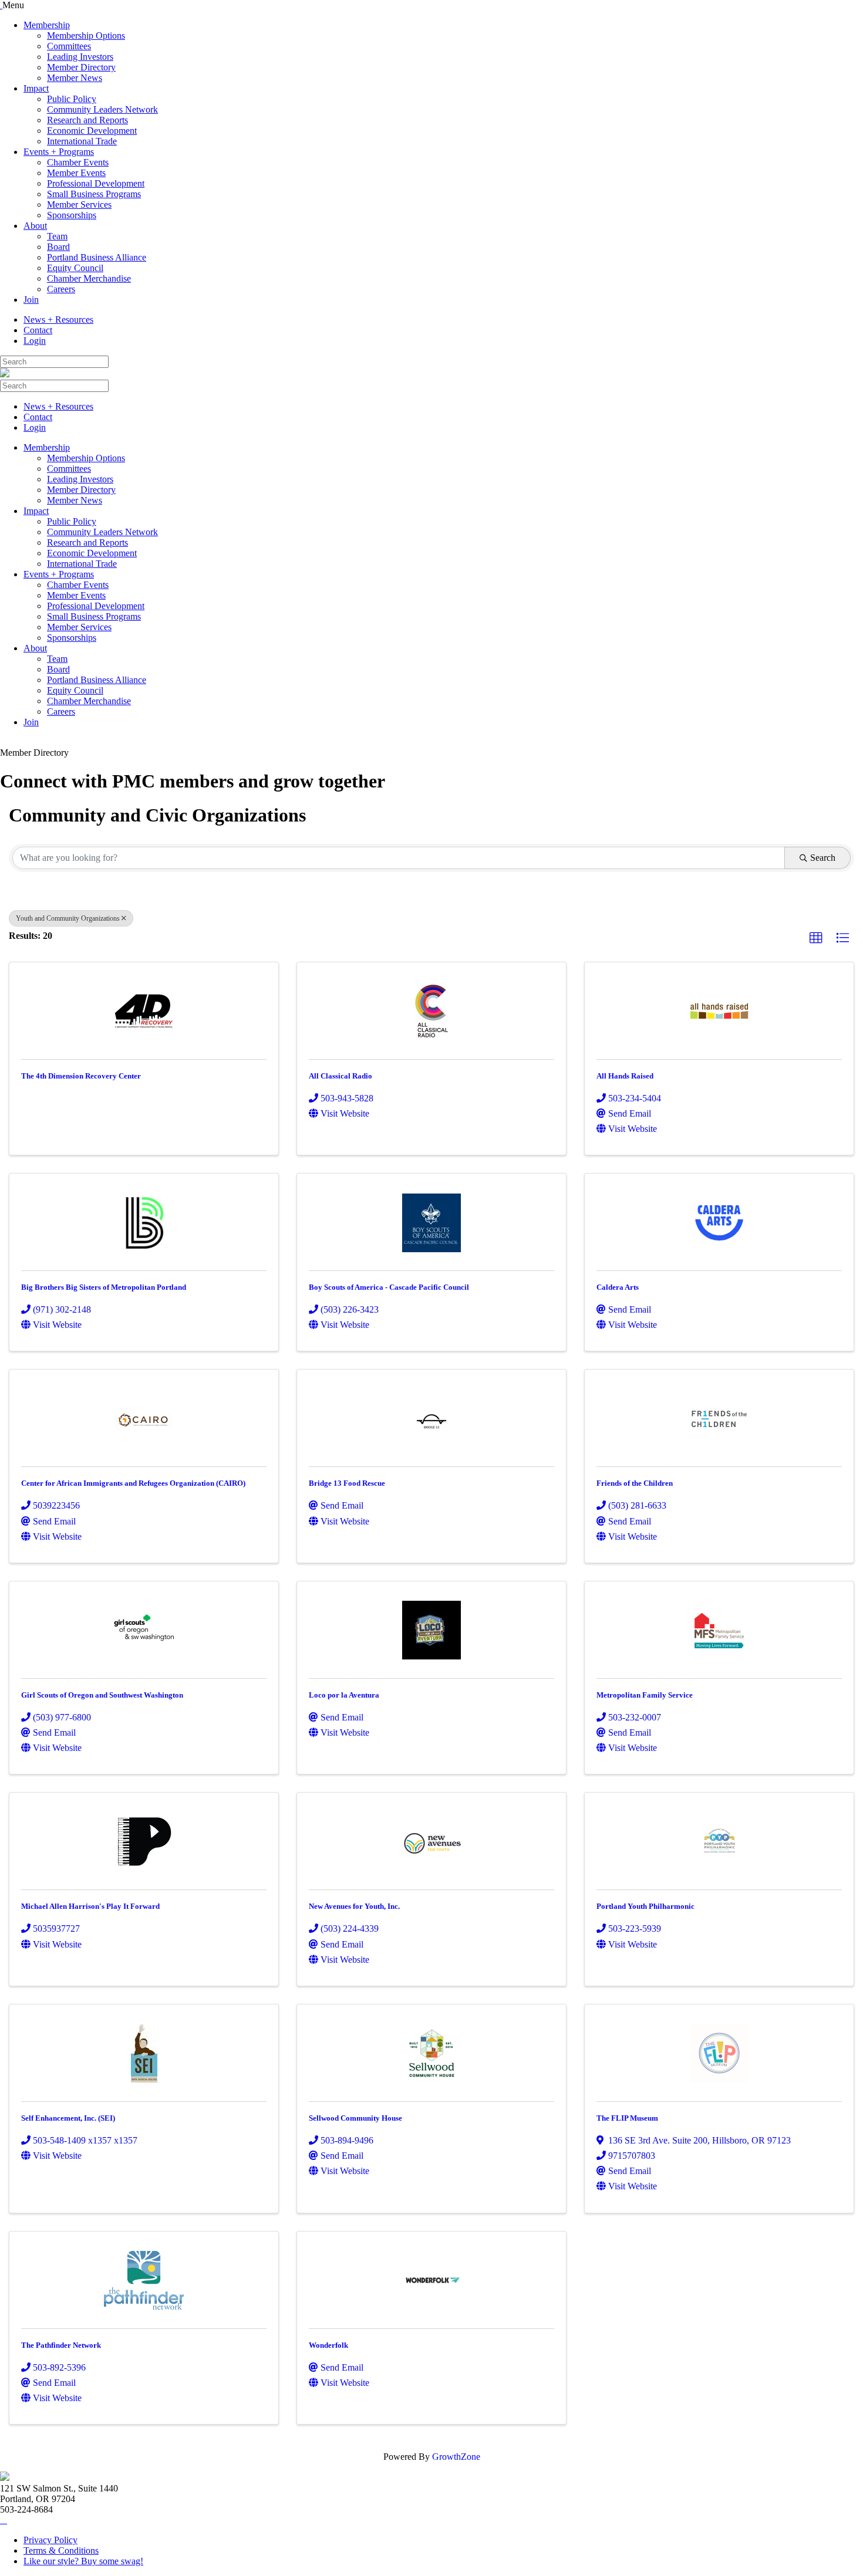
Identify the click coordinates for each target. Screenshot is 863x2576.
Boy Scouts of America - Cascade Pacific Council (389, 1287)
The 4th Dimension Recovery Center (81, 1076)
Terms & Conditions (61, 2550)
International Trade (82, 141)
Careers (61, 289)
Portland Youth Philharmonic (645, 1906)
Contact (38, 330)
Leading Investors (80, 57)
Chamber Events (78, 162)
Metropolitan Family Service (645, 1695)
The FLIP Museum (627, 2118)
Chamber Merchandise (89, 278)
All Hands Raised (625, 1076)
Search (823, 858)
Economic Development (92, 131)
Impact (36, 88)
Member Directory (81, 67)
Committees (69, 46)
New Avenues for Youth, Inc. (354, 1906)
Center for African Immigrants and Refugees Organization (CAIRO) (133, 1483)
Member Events (76, 173)
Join (31, 300)
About (35, 226)
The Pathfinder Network (61, 2345)
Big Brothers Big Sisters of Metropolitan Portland (104, 1287)
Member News (75, 78)
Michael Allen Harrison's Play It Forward (90, 1906)
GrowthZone (456, 2457)
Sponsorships (72, 215)
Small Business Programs (94, 194)
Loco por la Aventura (344, 1695)
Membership (47, 25)
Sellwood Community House (355, 2118)
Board (58, 247)
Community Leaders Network (102, 109)
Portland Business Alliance (97, 257)
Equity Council (75, 268)
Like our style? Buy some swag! (83, 2561)
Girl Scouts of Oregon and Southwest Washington (102, 1695)
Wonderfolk (328, 2345)
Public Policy (72, 99)
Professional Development (96, 183)
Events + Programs (59, 152)
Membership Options (86, 36)
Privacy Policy (50, 2540)
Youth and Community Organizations (68, 918)
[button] (816, 938)
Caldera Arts (618, 1287)
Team (57, 236)
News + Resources (58, 320)
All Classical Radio (341, 1076)
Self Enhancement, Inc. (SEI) (68, 2118)
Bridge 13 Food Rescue (347, 1483)
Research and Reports (87, 120)
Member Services (79, 204)
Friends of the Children (635, 1483)
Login (35, 341)
